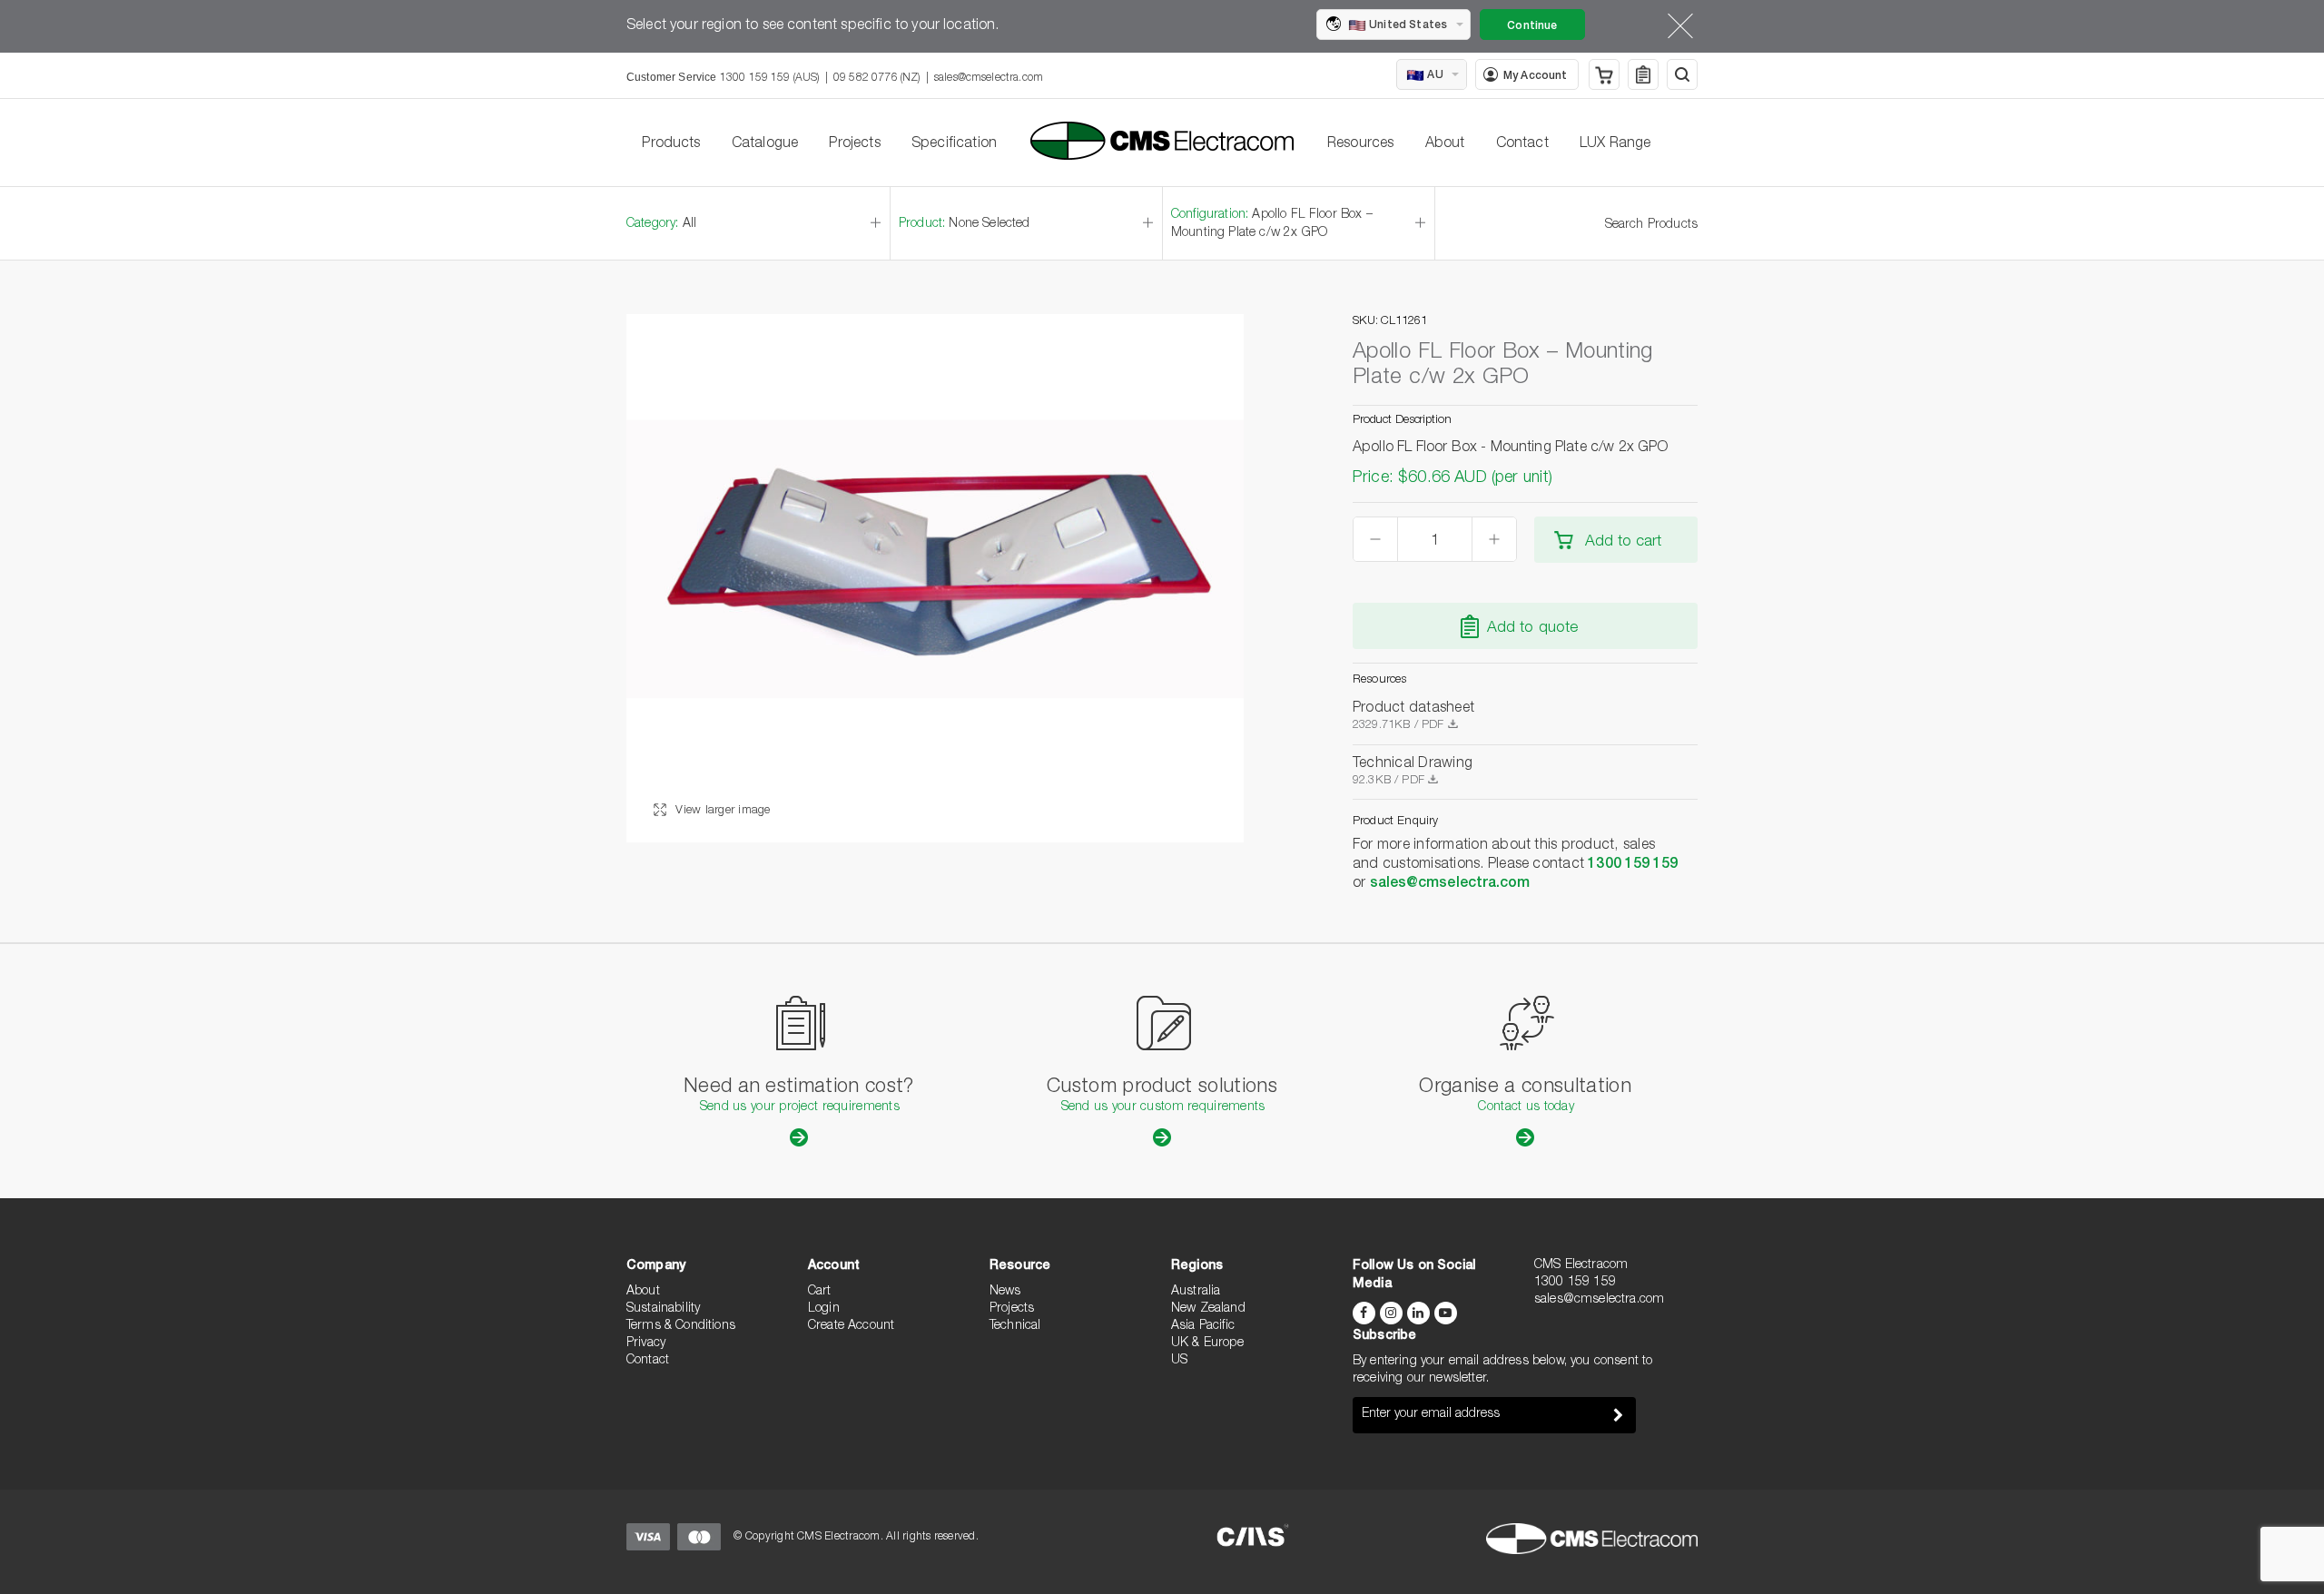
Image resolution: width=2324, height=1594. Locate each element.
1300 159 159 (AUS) (770, 78)
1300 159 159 (1633, 865)
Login (824, 1309)
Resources (1360, 144)
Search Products (1651, 225)
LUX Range (1615, 144)
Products (671, 144)
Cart (820, 1292)
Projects (854, 144)
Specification (954, 144)
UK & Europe (1207, 1343)
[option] (935, 578)
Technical (1015, 1326)
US (1179, 1361)
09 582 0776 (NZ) (877, 78)
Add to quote (1533, 629)
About (1445, 144)
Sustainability (663, 1309)
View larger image (721, 811)
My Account (1536, 76)
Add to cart (1623, 542)
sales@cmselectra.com (989, 78)
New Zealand (1208, 1309)
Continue (1532, 26)
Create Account (851, 1326)
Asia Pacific (1203, 1326)
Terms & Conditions (681, 1326)
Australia (1196, 1292)
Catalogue (765, 144)
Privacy (646, 1343)
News (1005, 1292)
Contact (1522, 144)
